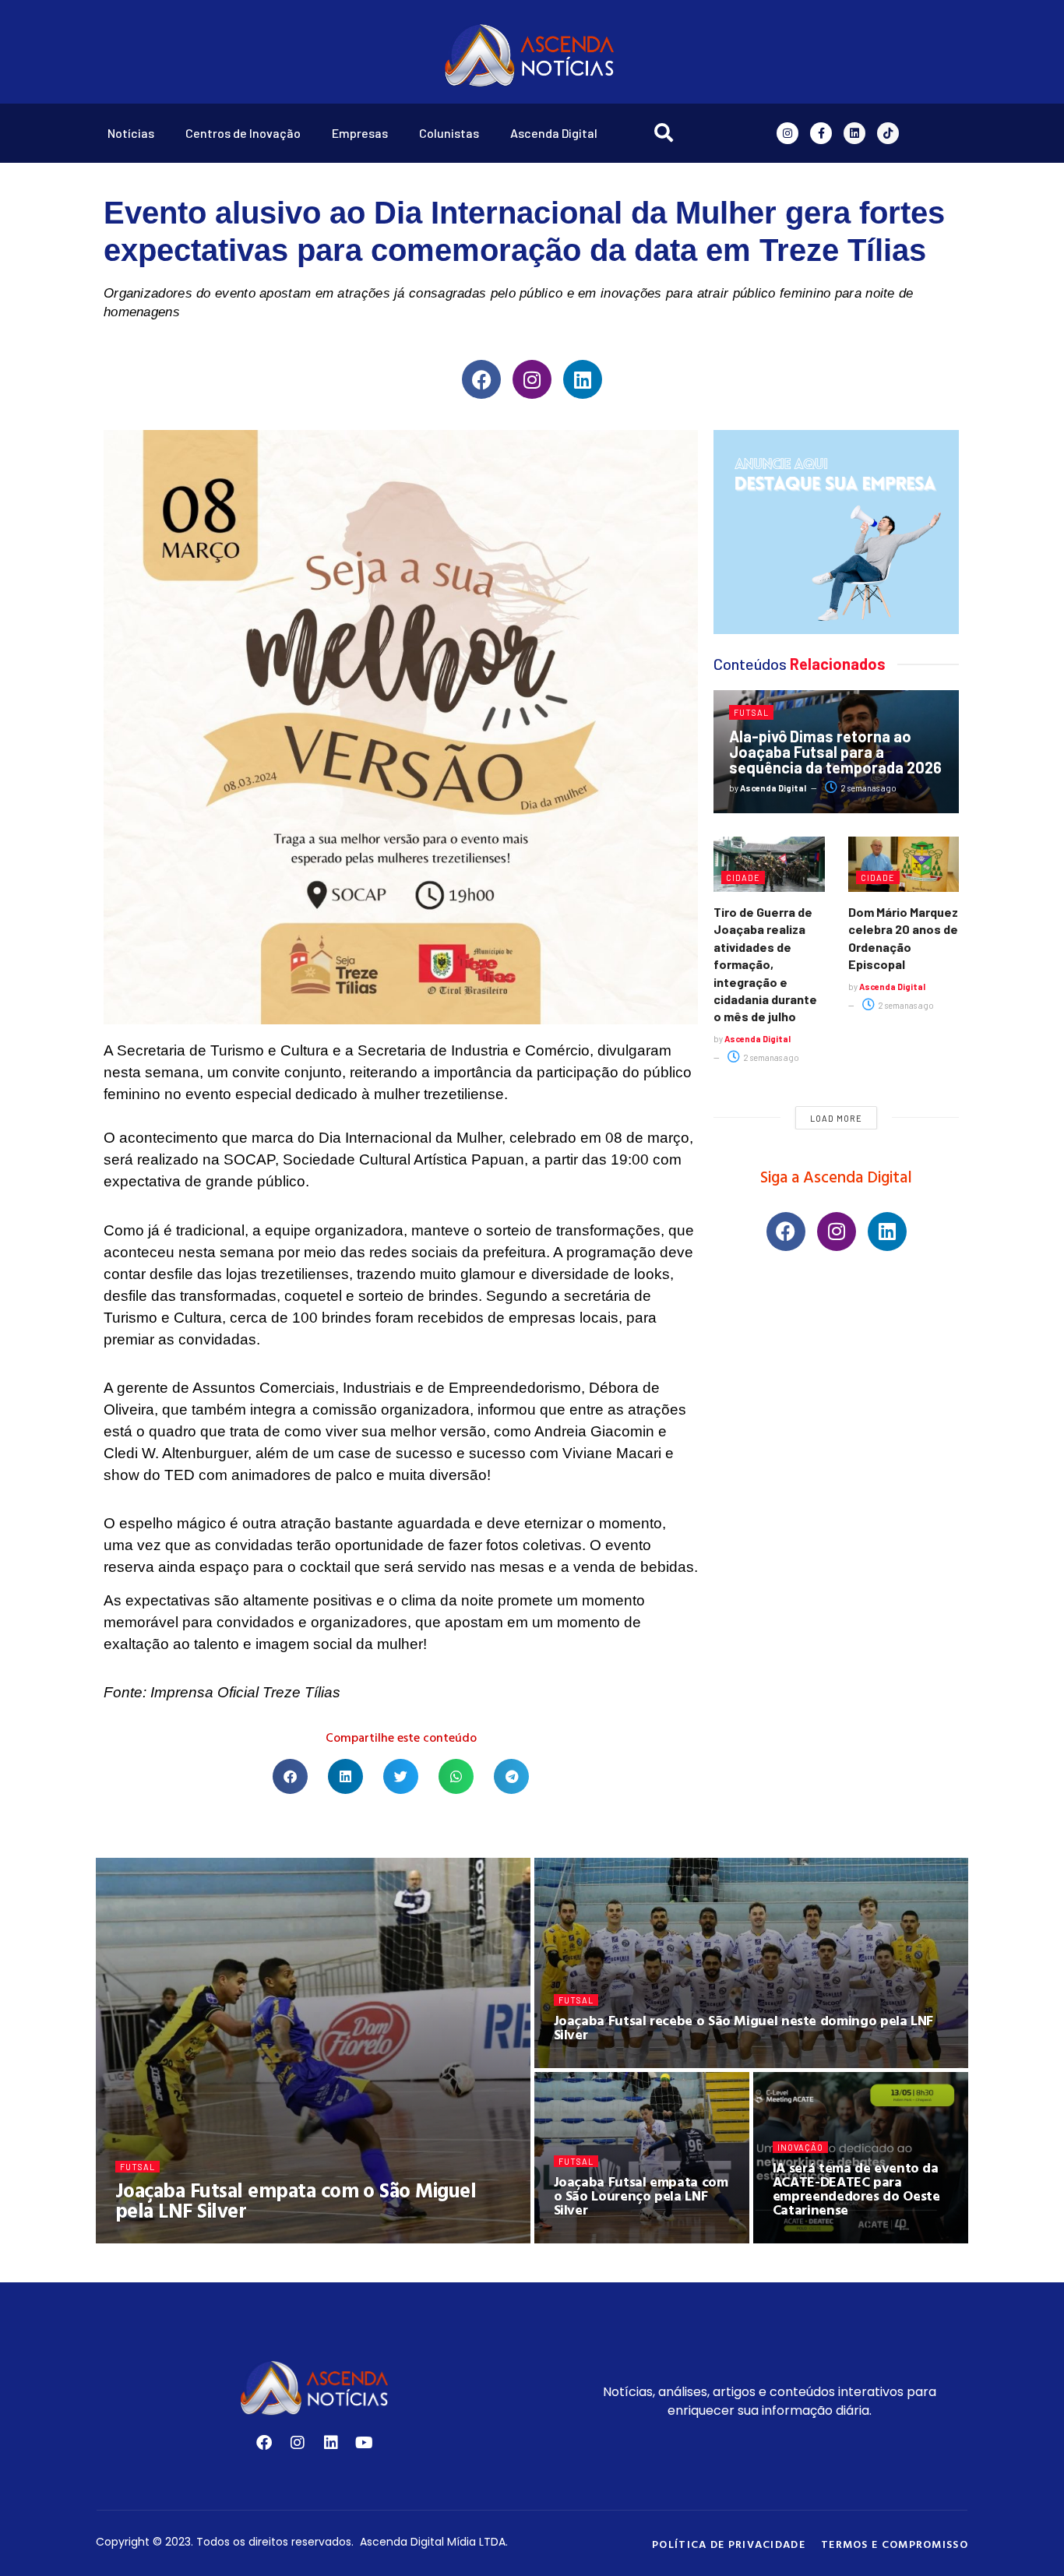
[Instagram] (787, 133)
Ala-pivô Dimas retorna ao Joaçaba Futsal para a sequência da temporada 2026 (835, 752)
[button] (290, 1776)
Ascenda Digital (554, 133)
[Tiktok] (888, 133)
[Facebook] (481, 379)
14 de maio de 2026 (825, 2238)
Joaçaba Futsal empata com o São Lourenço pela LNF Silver (641, 2195)
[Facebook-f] (821, 133)
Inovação (800, 2147)
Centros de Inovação (243, 133)
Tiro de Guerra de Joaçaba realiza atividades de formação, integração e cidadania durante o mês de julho (765, 964)
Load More (836, 1118)
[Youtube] (365, 2443)
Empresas (360, 133)
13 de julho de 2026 (263, 2238)
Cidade (743, 877)
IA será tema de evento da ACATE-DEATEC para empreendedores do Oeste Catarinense (856, 2188)
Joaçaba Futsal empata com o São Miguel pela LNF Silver (296, 2200)
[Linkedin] (854, 133)
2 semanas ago (868, 788)
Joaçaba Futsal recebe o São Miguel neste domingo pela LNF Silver (743, 2027)
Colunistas (449, 133)
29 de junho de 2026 (609, 2238)
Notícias (131, 133)
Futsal (751, 712)
